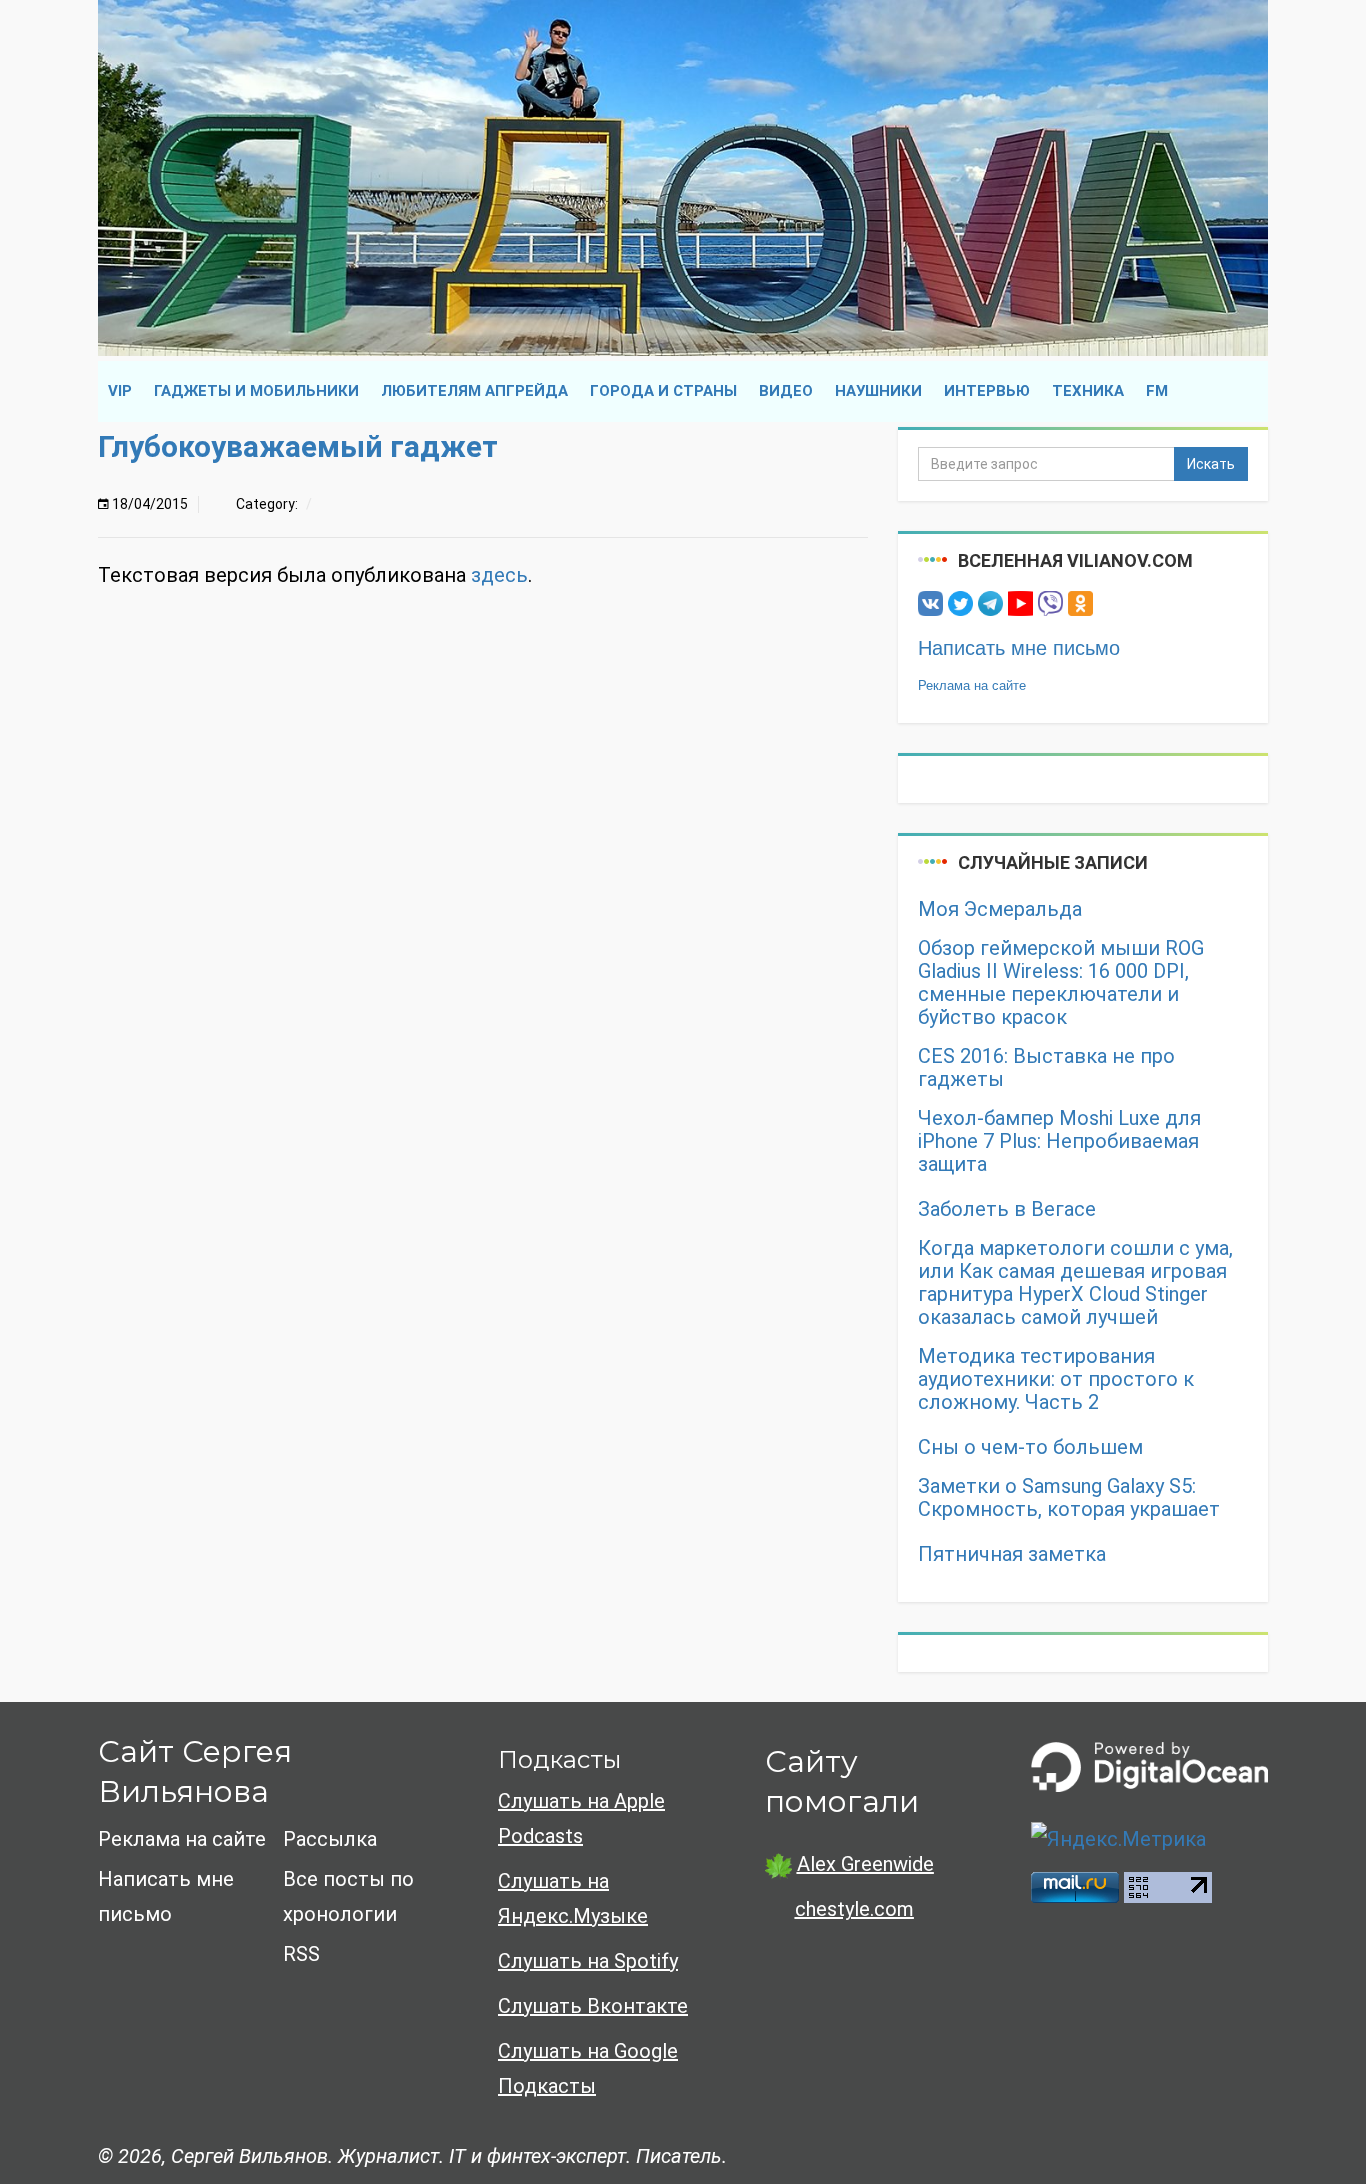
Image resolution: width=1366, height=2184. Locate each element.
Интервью (987, 391)
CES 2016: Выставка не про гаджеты (1046, 1068)
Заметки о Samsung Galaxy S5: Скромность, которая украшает (1069, 1498)
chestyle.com (854, 1909)
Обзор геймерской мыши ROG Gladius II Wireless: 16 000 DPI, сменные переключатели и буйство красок (1061, 983)
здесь (499, 575)
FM (1157, 391)
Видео (786, 391)
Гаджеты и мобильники (256, 391)
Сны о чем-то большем (1030, 1447)
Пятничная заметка (1012, 1554)
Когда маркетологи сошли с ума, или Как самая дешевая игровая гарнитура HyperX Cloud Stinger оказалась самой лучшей (1075, 1283)
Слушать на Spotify (588, 1961)
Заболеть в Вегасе (1007, 1209)
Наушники (878, 391)
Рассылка (330, 1839)
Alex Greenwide (865, 1864)
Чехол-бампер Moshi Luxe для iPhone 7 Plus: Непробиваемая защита (1059, 1141)
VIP (120, 391)
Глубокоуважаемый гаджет (298, 446)
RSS (301, 1954)
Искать (1211, 464)
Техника (1088, 391)
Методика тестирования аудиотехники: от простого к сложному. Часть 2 (1056, 1379)
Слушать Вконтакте (593, 2006)
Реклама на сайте (972, 685)
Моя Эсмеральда (1000, 909)
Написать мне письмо (1019, 648)
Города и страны (663, 391)
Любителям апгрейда (474, 391)
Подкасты (559, 1759)
